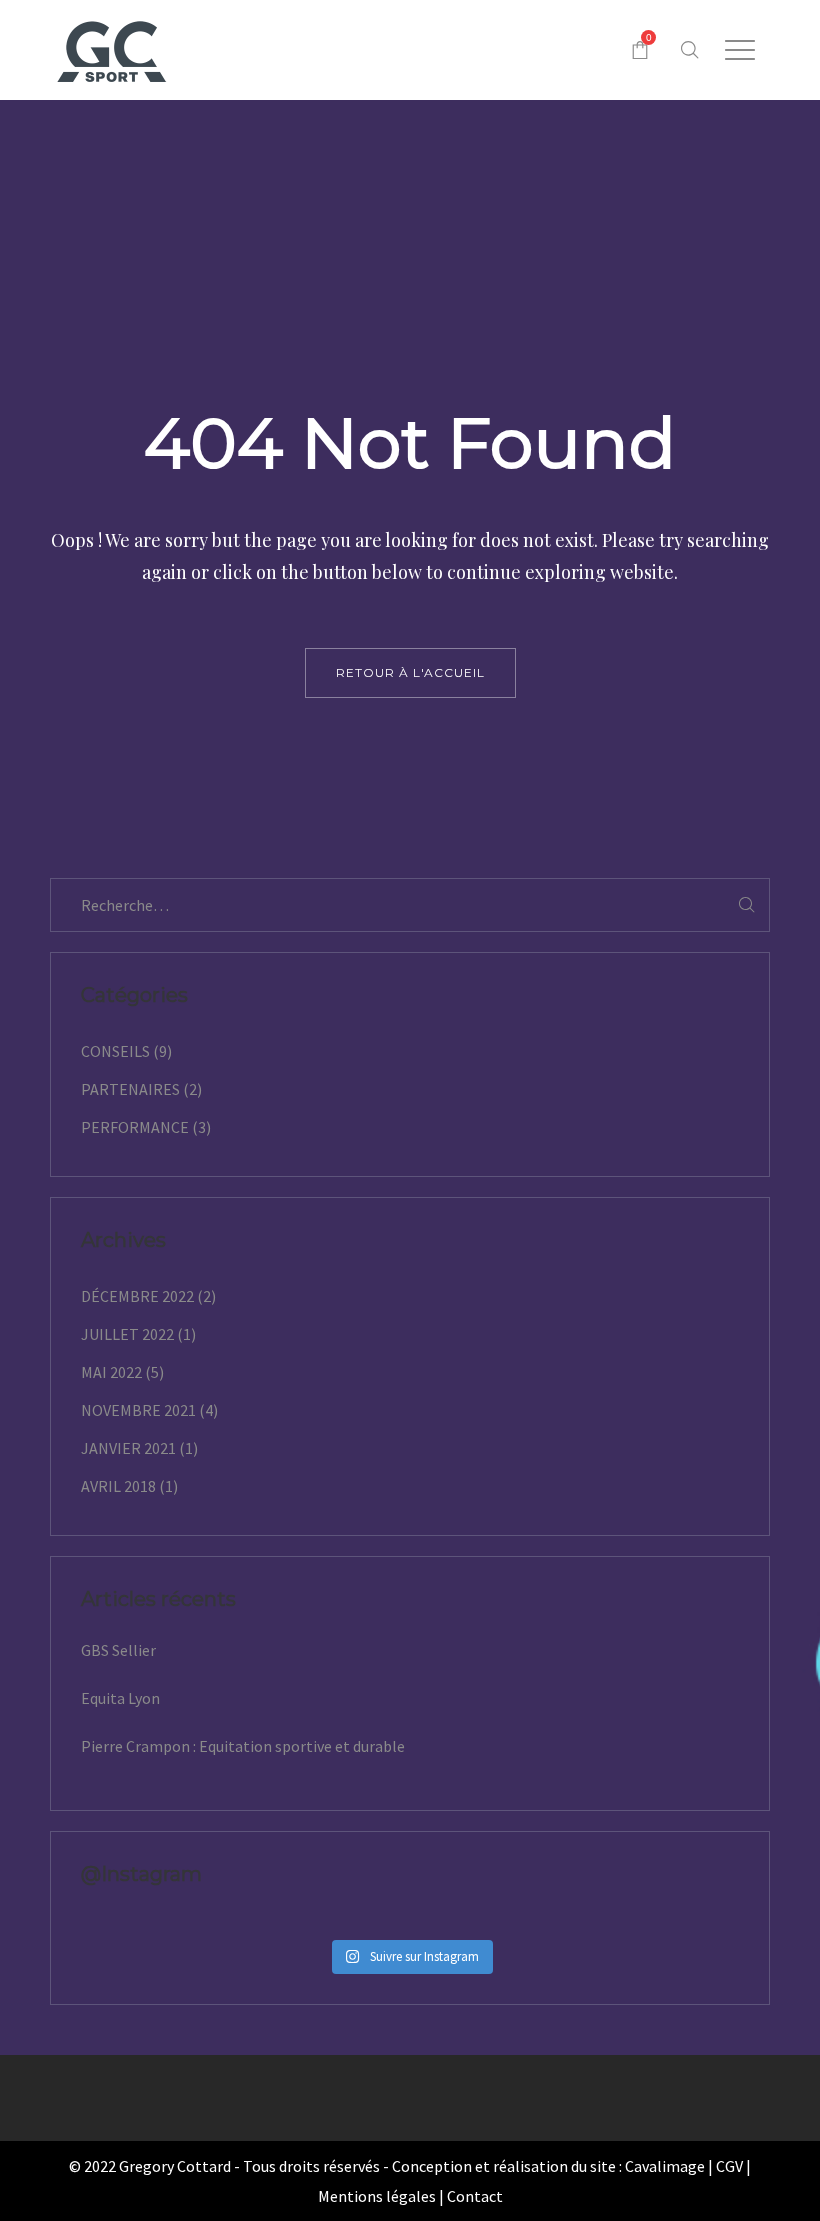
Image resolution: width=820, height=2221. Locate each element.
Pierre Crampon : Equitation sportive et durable (243, 1746)
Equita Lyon (120, 1698)
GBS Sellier (118, 1650)
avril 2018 (118, 1486)
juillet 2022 (127, 1334)
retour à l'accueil (410, 672)
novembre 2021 (138, 1410)
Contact (475, 2196)
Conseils (115, 1051)
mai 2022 (111, 1372)
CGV (729, 2166)
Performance (135, 1127)
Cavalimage (665, 2166)
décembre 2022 (137, 1296)
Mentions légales (377, 2196)
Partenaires (130, 1089)
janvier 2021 (128, 1448)
